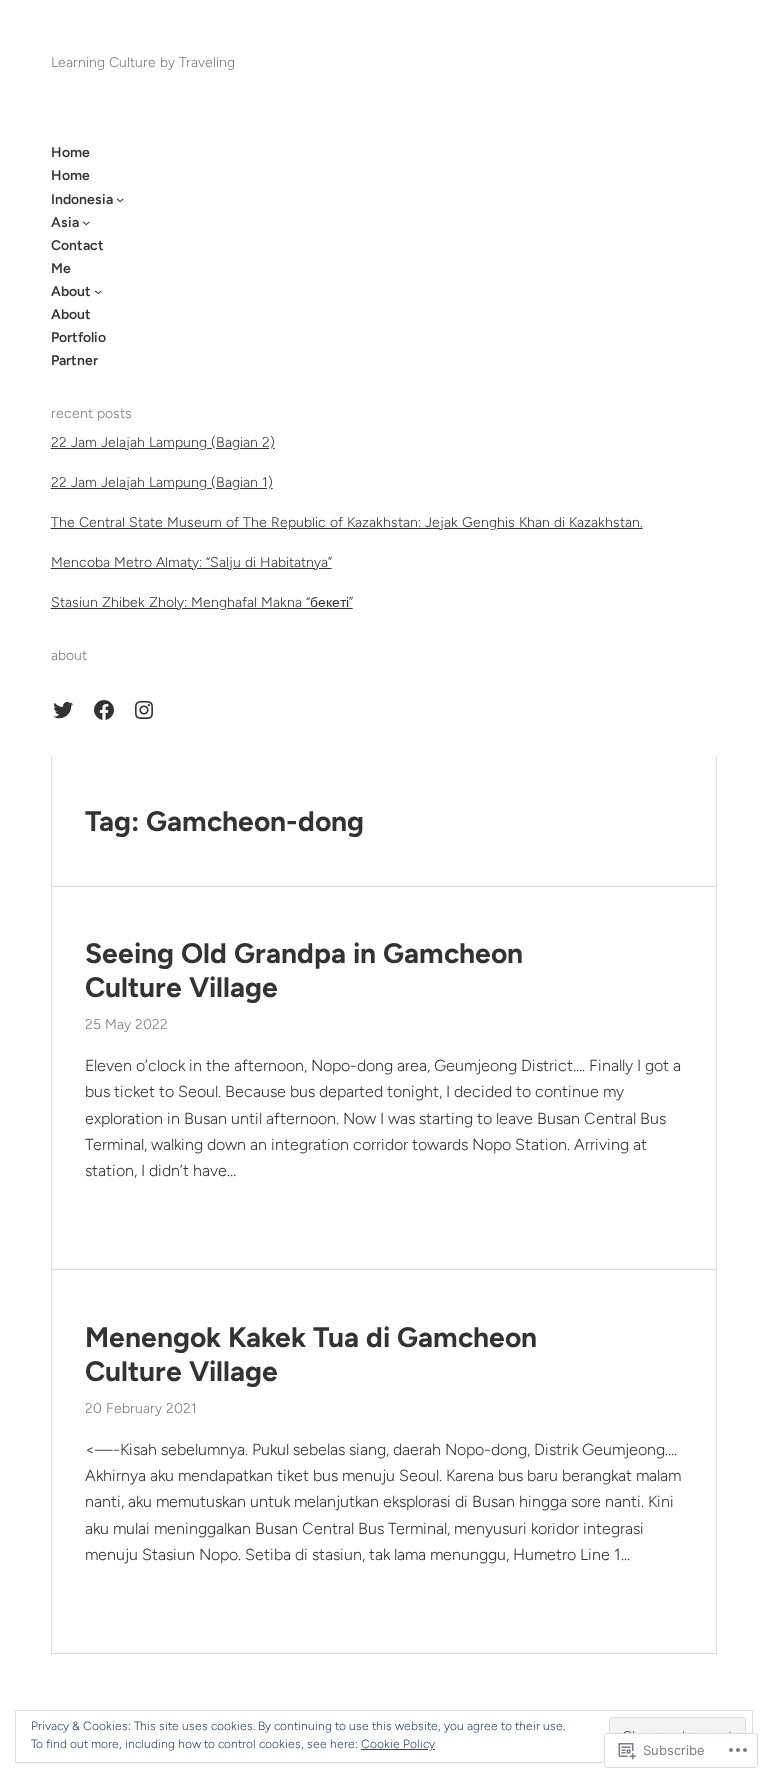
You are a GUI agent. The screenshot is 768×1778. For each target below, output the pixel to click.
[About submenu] (98, 291)
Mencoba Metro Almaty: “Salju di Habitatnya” (191, 562)
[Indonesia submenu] (120, 199)
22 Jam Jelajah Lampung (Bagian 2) (163, 442)
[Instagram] (144, 710)
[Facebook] (104, 710)
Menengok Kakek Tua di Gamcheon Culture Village (311, 1354)
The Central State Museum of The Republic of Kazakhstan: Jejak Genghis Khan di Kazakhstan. (347, 522)
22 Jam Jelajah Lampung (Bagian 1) (162, 482)
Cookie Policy (398, 1744)
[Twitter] (63, 710)
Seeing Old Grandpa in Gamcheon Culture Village (304, 970)
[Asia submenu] (86, 222)
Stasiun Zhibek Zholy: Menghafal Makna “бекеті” (202, 602)
